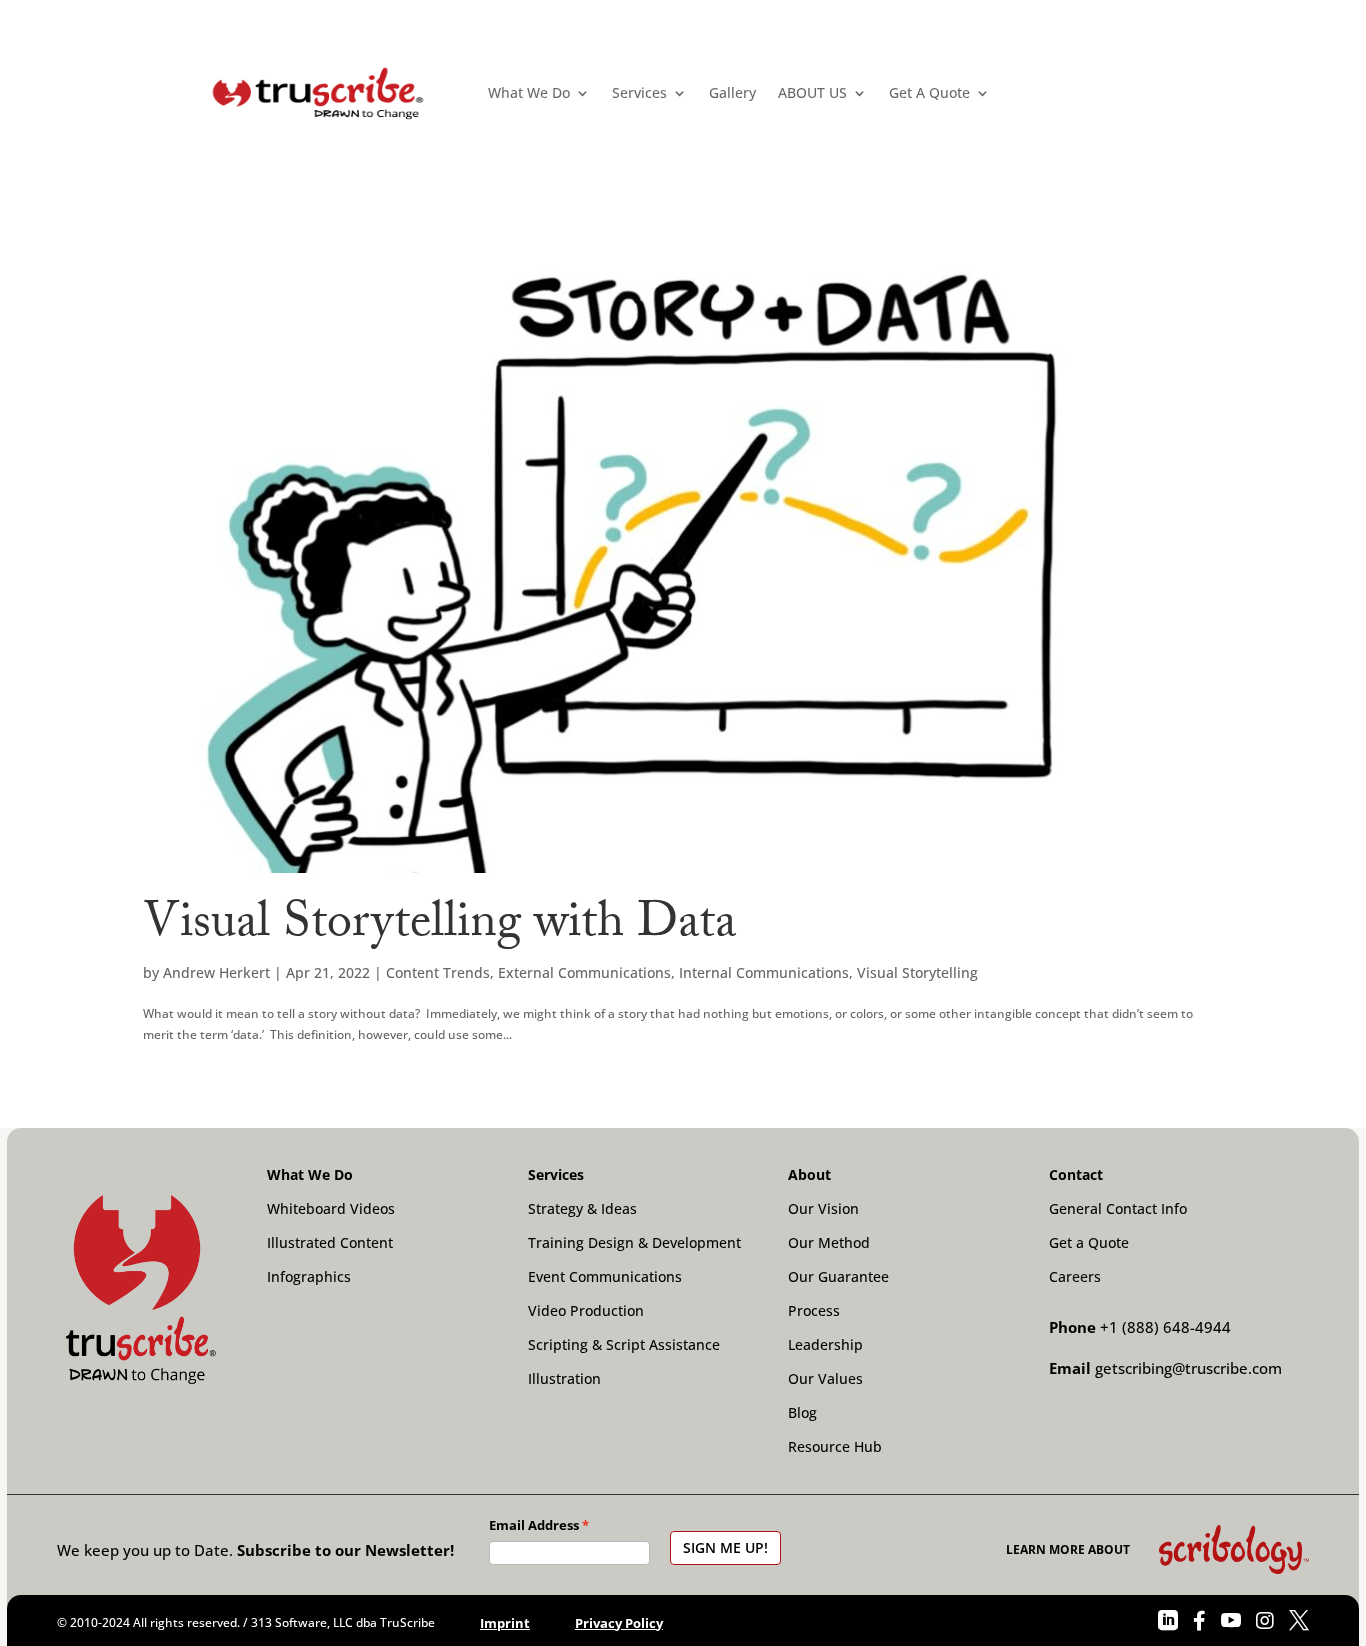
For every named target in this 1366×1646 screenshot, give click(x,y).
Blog (802, 1413)
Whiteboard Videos (331, 1209)
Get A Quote (929, 92)
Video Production (586, 1311)
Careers (1075, 1277)
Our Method (829, 1243)
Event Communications (605, 1277)
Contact (1076, 1175)
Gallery (732, 92)
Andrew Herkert (216, 972)
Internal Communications (764, 972)
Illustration (564, 1379)
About (809, 1175)
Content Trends (438, 972)
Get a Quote (1089, 1243)
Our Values (825, 1379)
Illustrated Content (330, 1243)
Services (639, 92)
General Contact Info (1118, 1209)
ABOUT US (812, 92)
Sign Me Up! (725, 1547)
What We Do (529, 92)
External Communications (584, 972)
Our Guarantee (838, 1277)
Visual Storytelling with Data (439, 927)
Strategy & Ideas (582, 1209)
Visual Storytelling (917, 972)
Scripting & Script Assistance (624, 1345)
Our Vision (823, 1209)
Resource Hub (835, 1447)
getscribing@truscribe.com (1188, 1368)
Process (814, 1311)
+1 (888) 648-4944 (1165, 1327)
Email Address (534, 1525)
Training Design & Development (634, 1243)
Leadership (825, 1345)
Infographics (309, 1277)
